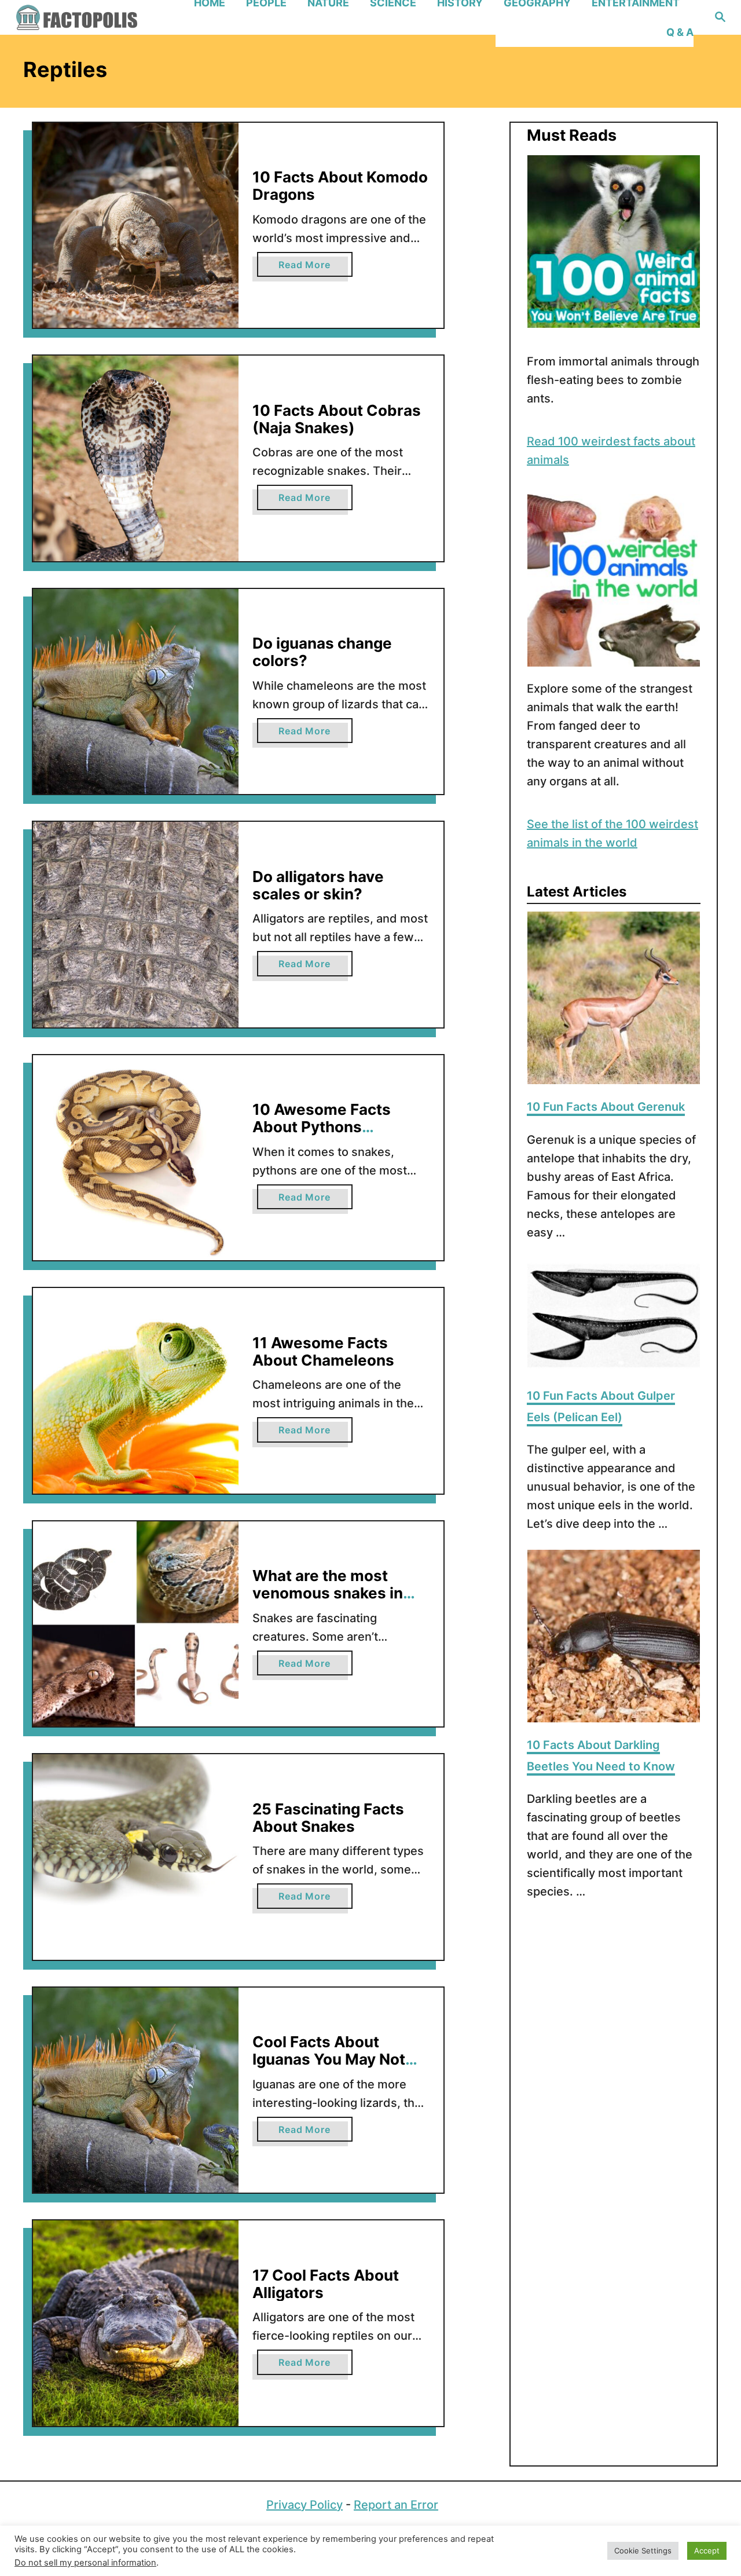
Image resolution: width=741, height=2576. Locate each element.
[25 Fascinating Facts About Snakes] (136, 1857)
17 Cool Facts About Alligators (326, 2284)
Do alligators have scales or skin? (318, 885)
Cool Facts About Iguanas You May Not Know (329, 2059)
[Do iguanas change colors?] (136, 692)
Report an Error (396, 2505)
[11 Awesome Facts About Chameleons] (136, 1391)
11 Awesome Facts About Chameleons (323, 1351)
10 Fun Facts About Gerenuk (606, 1107)
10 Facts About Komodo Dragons (340, 186)
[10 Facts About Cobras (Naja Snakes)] (136, 458)
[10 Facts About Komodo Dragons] (136, 226)
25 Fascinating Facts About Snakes (328, 1818)
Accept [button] (707, 2551)
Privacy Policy (305, 2505)
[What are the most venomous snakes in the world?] (136, 1624)
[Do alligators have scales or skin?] (136, 925)
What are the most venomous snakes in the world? (328, 1593)
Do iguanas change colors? (322, 652)
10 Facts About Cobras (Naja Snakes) (337, 419)
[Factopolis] (98, 17)
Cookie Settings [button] (643, 2551)
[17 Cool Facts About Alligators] (136, 2323)
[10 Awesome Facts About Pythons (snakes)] (136, 1158)
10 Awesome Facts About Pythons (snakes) (322, 1126)
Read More (315, 268)
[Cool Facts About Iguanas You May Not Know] (136, 2090)
